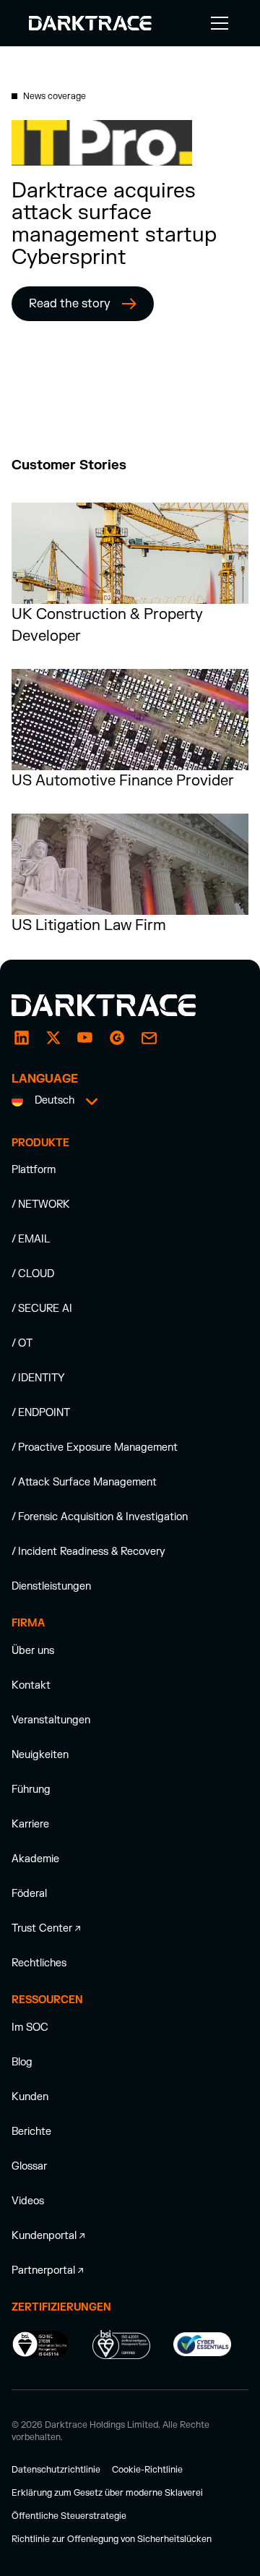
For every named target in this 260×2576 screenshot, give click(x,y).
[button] (217, 23)
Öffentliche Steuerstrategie (69, 2516)
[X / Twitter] (53, 1038)
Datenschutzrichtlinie (56, 2470)
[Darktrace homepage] (120, 1005)
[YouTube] (85, 1038)
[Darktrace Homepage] (90, 23)
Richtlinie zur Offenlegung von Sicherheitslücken (112, 2539)
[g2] (117, 1038)
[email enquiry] (149, 1038)
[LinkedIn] (22, 1038)
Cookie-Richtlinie (147, 2470)
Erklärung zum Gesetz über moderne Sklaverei (107, 2493)
